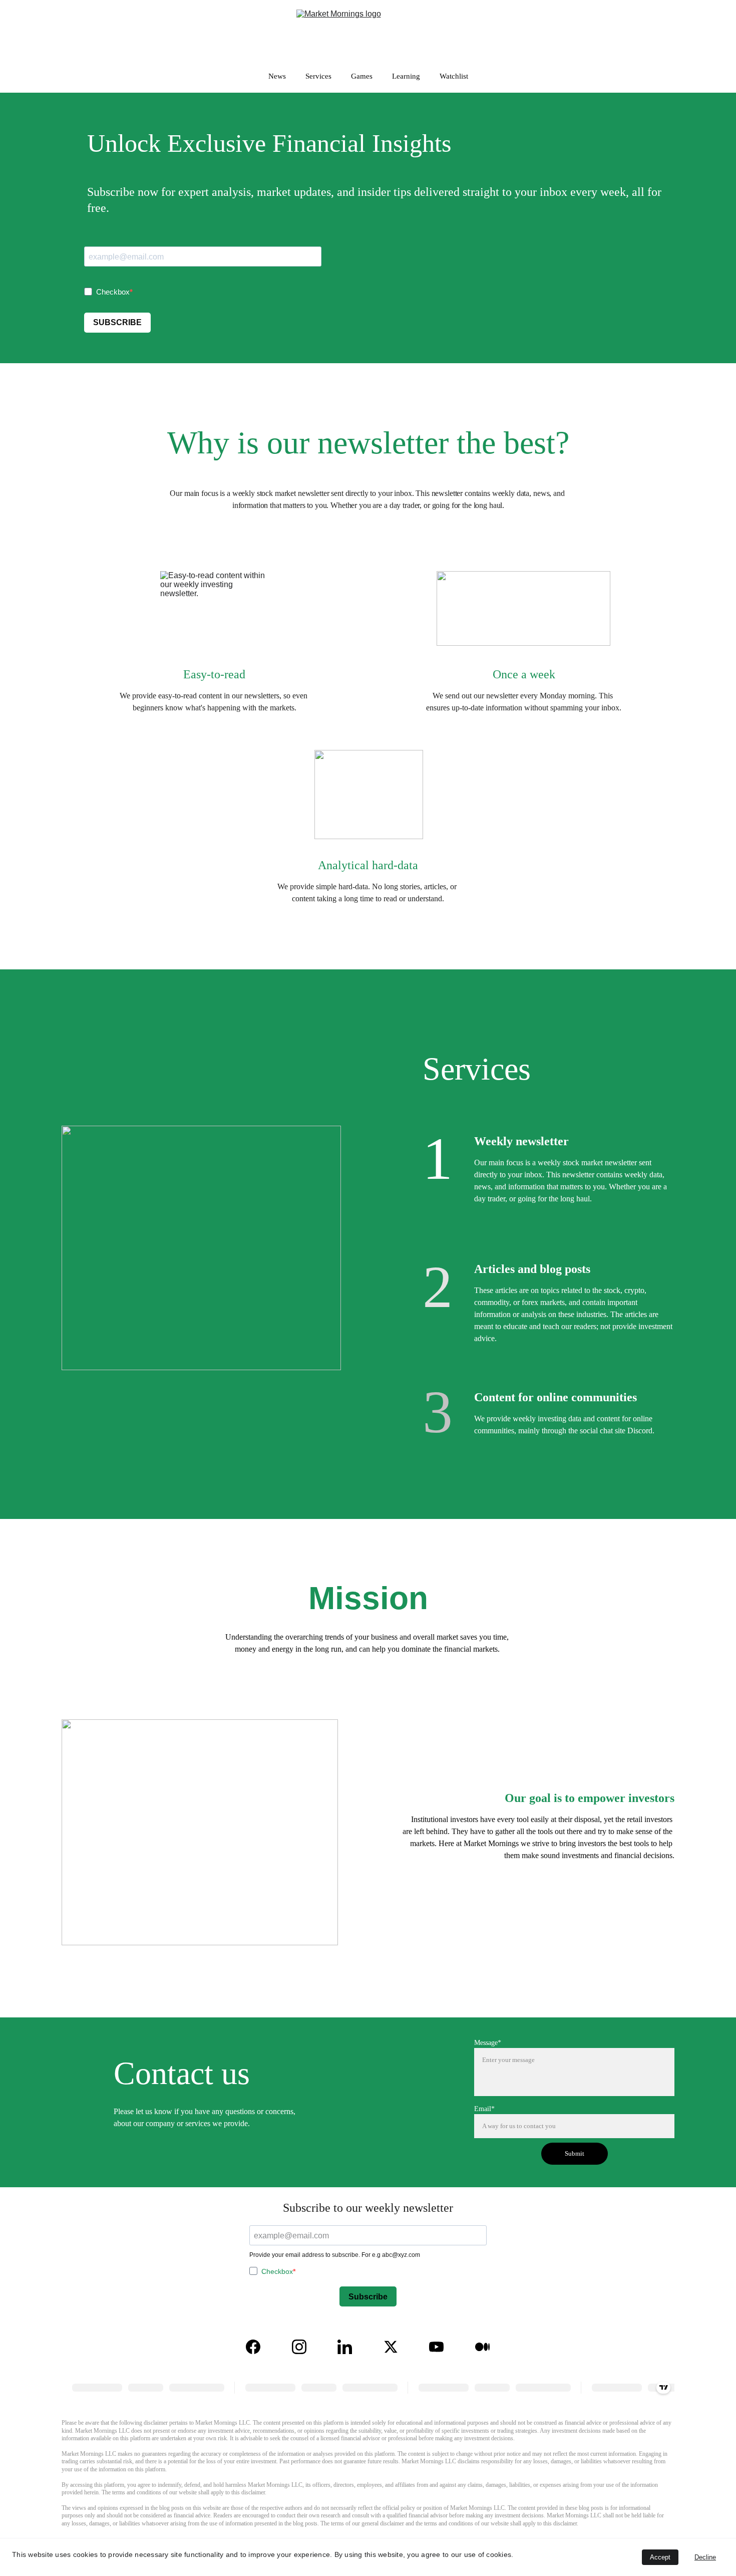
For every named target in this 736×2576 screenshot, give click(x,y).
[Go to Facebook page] (253, 2347)
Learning (406, 76)
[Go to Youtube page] (436, 2347)
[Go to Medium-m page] (482, 2347)
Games (362, 76)
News (277, 76)
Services (318, 76)
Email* (484, 2109)
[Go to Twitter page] (391, 2347)
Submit (575, 2153)
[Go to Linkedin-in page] (345, 2347)
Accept (660, 2557)
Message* (488, 2043)
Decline (705, 2557)
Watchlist (454, 76)
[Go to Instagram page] (299, 2347)
